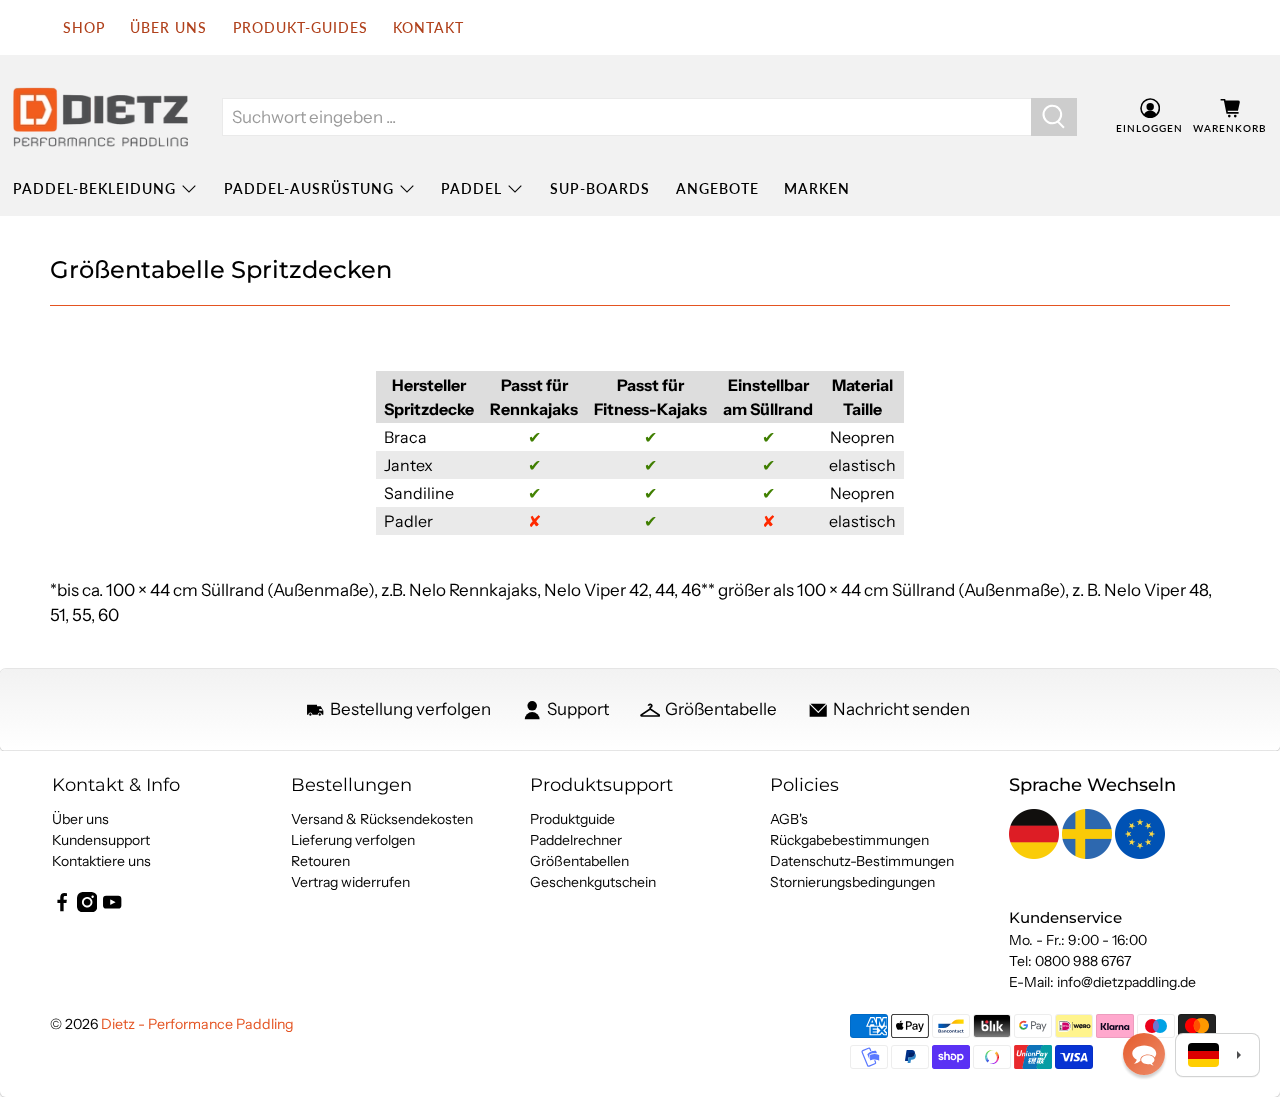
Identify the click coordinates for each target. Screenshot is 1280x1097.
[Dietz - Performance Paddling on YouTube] (112, 907)
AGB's (789, 819)
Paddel (471, 188)
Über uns (168, 27)
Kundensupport (101, 840)
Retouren (320, 861)
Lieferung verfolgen (353, 840)
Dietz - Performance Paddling (197, 1024)
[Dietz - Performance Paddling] (100, 117)
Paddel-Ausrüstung (309, 188)
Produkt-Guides (300, 27)
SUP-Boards (600, 188)
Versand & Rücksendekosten (382, 819)
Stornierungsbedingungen (852, 882)
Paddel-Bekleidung (94, 188)
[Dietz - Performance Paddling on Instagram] (87, 907)
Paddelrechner (576, 840)
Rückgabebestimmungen (849, 840)
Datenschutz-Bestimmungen (862, 861)
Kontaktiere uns (101, 861)
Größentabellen (579, 861)
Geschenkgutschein (593, 882)
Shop (84, 27)
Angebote (717, 188)
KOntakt (428, 27)
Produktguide (572, 819)
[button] (1144, 1054)
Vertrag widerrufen (350, 882)
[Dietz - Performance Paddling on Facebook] (62, 907)
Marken (817, 188)
